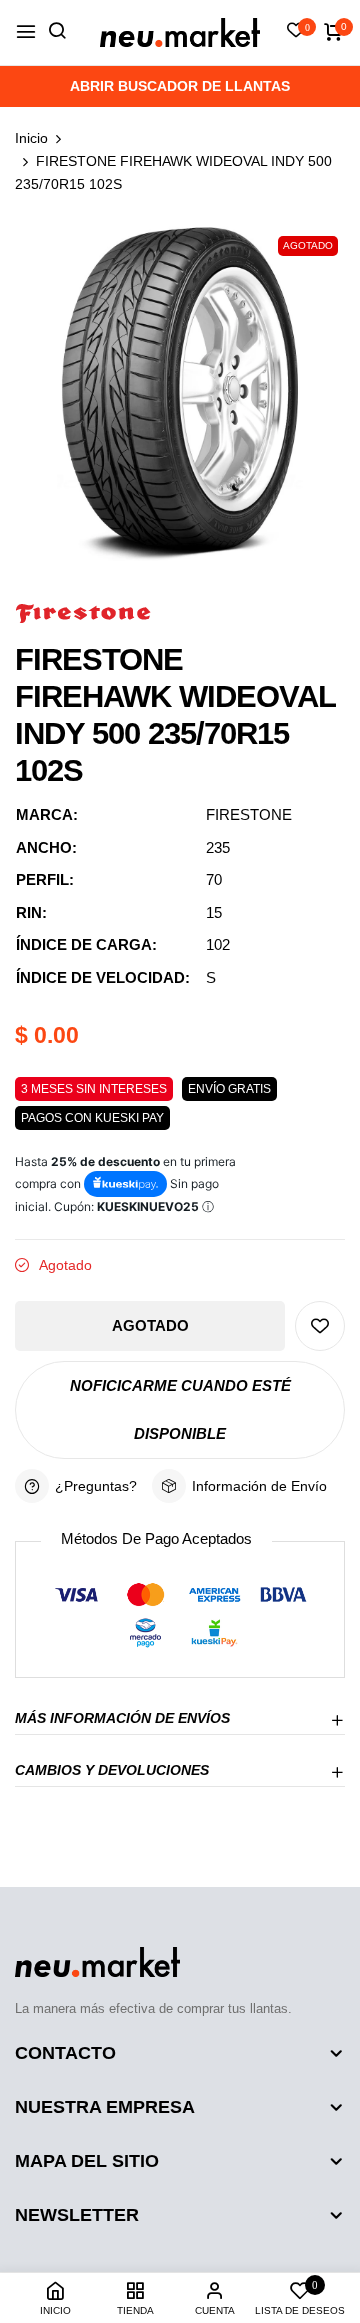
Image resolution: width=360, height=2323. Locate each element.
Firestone (249, 814)
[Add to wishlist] (320, 1326)
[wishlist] (296, 32)
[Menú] (26, 32)
